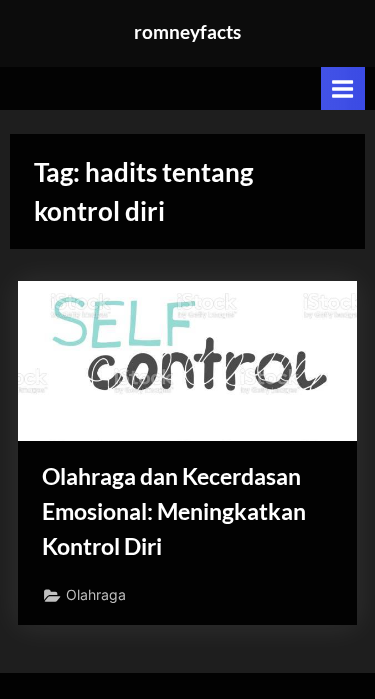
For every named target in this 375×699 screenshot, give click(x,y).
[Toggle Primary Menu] (343, 88)
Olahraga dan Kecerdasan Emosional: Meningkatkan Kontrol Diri (174, 511)
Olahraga (96, 595)
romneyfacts (187, 31)
